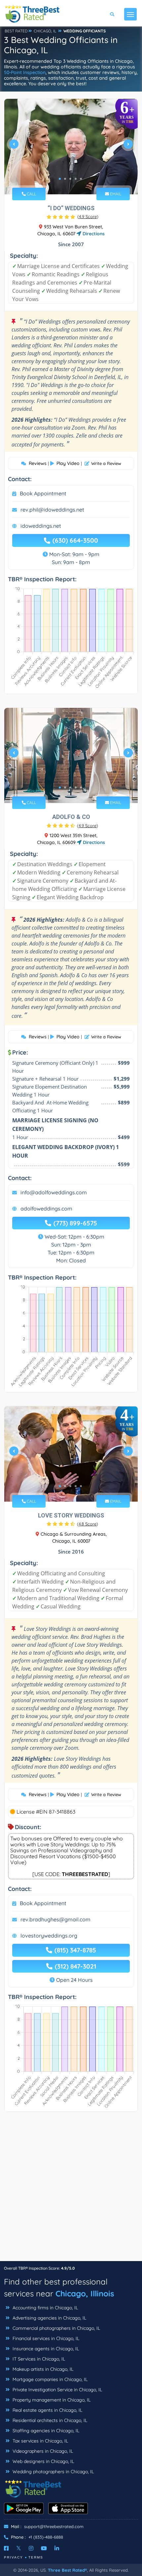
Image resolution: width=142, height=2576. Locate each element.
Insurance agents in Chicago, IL (45, 2349)
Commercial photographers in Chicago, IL (56, 2328)
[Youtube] (44, 2548)
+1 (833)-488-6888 (46, 2537)
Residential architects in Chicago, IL (49, 2420)
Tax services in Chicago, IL (40, 2441)
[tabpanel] (71, 147)
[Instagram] (31, 2548)
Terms (36, 2557)
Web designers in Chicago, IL (43, 2461)
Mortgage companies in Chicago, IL (49, 2379)
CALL (31, 194)
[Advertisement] (71, 2190)
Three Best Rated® (67, 2570)
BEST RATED (16, 31)
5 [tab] (81, 179)
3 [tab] (70, 179)
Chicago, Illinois (85, 2293)
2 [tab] (65, 179)
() (88, 216)
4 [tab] (76, 179)
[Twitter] (19, 2548)
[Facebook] (6, 2548)
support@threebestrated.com (54, 2526)
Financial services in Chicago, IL (45, 2338)
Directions (93, 234)
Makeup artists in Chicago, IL (42, 2369)
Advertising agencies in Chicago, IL (49, 2318)
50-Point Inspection (25, 72)
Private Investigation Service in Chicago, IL (57, 2390)
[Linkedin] (57, 2548)
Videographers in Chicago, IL (42, 2451)
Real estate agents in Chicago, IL (47, 2410)
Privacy (14, 2557)
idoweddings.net (41, 526)
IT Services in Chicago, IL (38, 2359)
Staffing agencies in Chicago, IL (45, 2431)
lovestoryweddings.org (49, 1936)
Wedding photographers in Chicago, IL (53, 2472)
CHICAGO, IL (45, 31)
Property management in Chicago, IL (51, 2400)
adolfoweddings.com (46, 1209)
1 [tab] (60, 179)
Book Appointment (43, 493)
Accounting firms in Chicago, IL (45, 2308)
